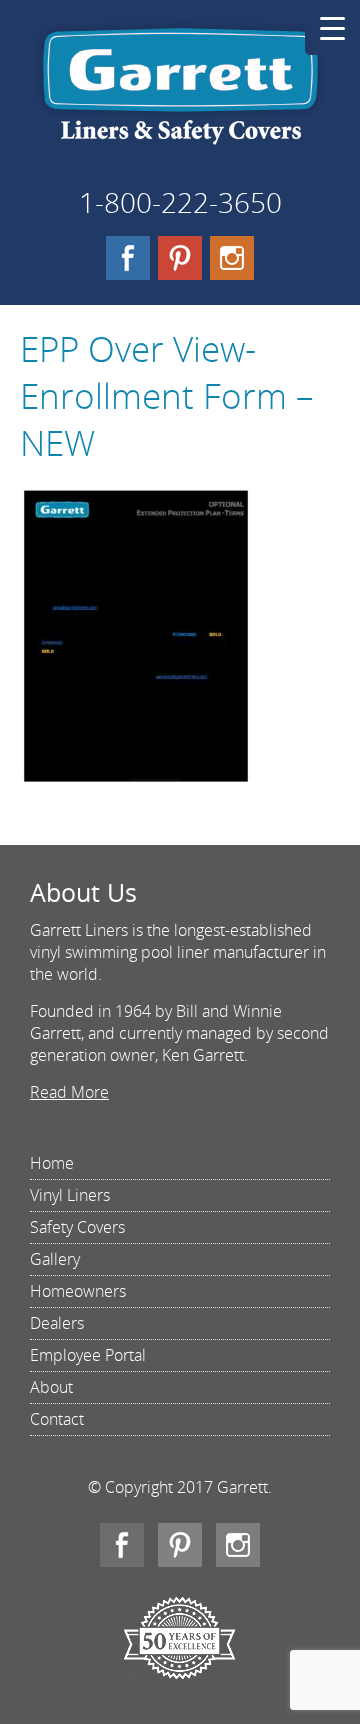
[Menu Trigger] (332, 27)
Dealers (57, 1323)
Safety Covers (77, 1227)
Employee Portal (88, 1355)
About (51, 1387)
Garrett (180, 94)
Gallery (55, 1259)
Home (52, 1163)
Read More (69, 1092)
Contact (57, 1419)
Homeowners (78, 1291)
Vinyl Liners (70, 1195)
